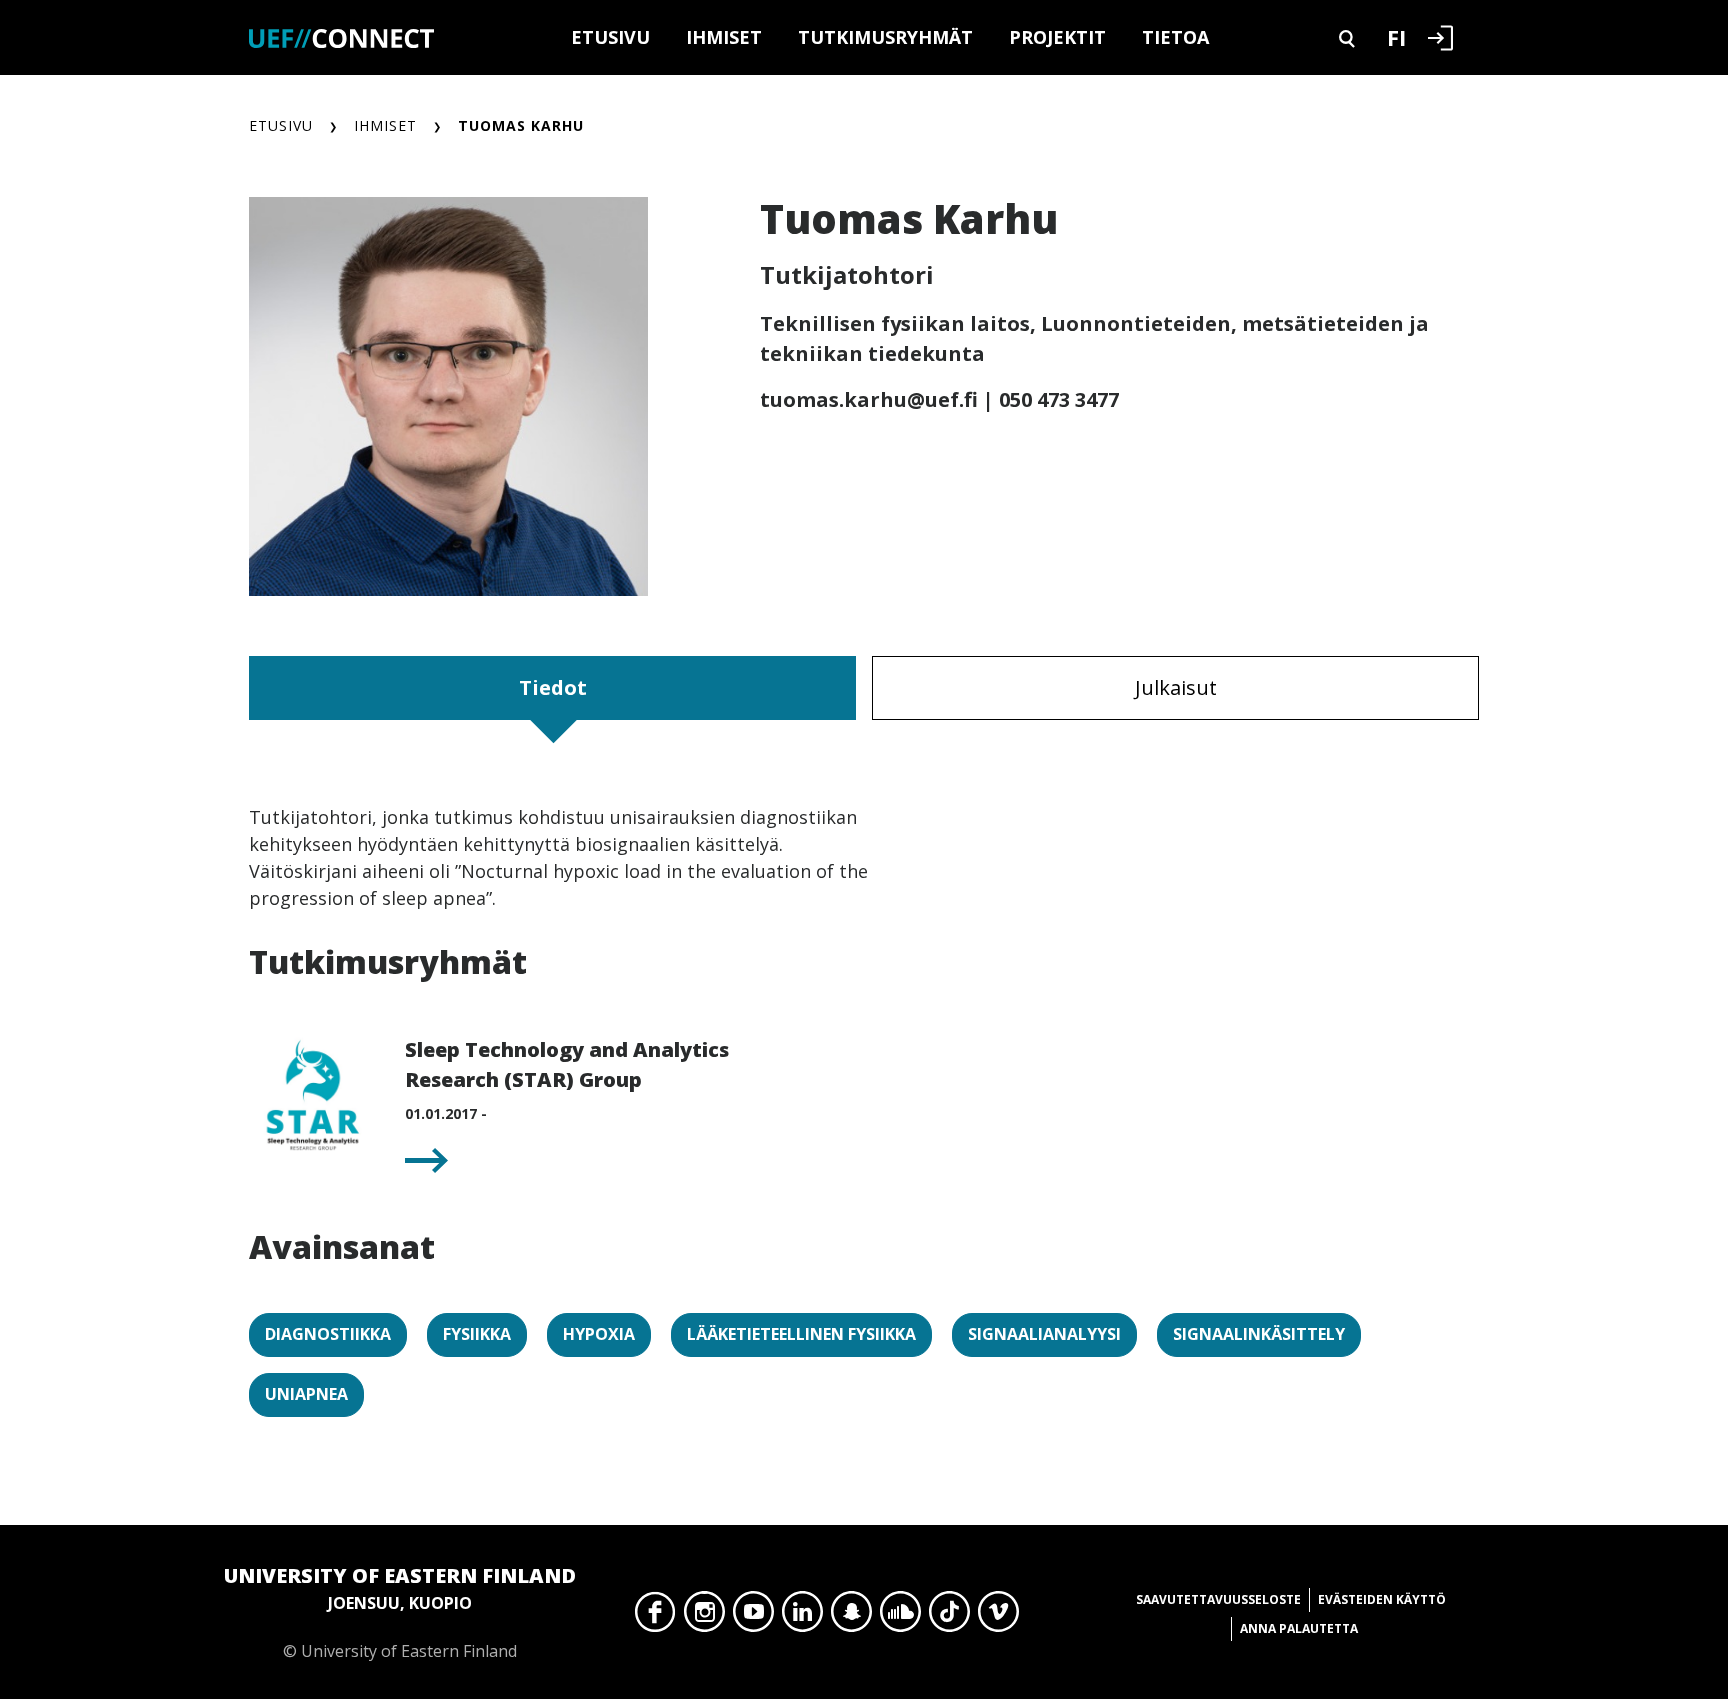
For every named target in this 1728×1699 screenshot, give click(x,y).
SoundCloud (900, 1617)
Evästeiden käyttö (1382, 1599)
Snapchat (851, 1617)
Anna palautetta (1299, 1628)
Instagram (704, 1617)
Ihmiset (724, 37)
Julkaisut (1176, 687)
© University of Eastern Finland (400, 1612)
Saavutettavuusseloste (1218, 1599)
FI (1396, 37)
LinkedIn (802, 1617)
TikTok (949, 1617)
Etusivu (610, 37)
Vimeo (998, 1617)
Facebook (655, 1617)
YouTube (753, 1617)
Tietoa (1175, 37)
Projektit (1057, 37)
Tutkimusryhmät (885, 37)
